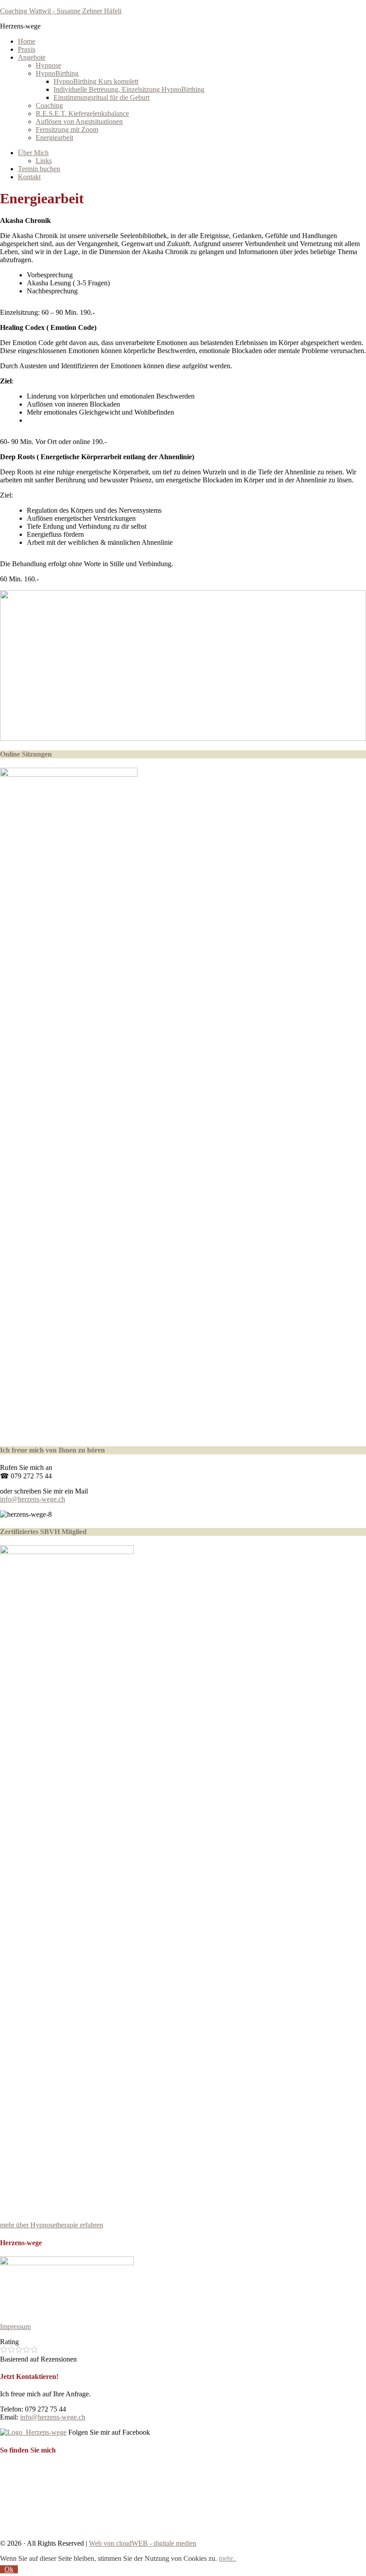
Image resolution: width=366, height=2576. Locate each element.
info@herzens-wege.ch (33, 1499)
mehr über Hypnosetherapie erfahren (52, 2225)
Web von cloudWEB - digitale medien (143, 2543)
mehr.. (227, 2558)
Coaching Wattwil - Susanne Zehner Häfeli (61, 11)
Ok (9, 2569)
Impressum (15, 2327)
